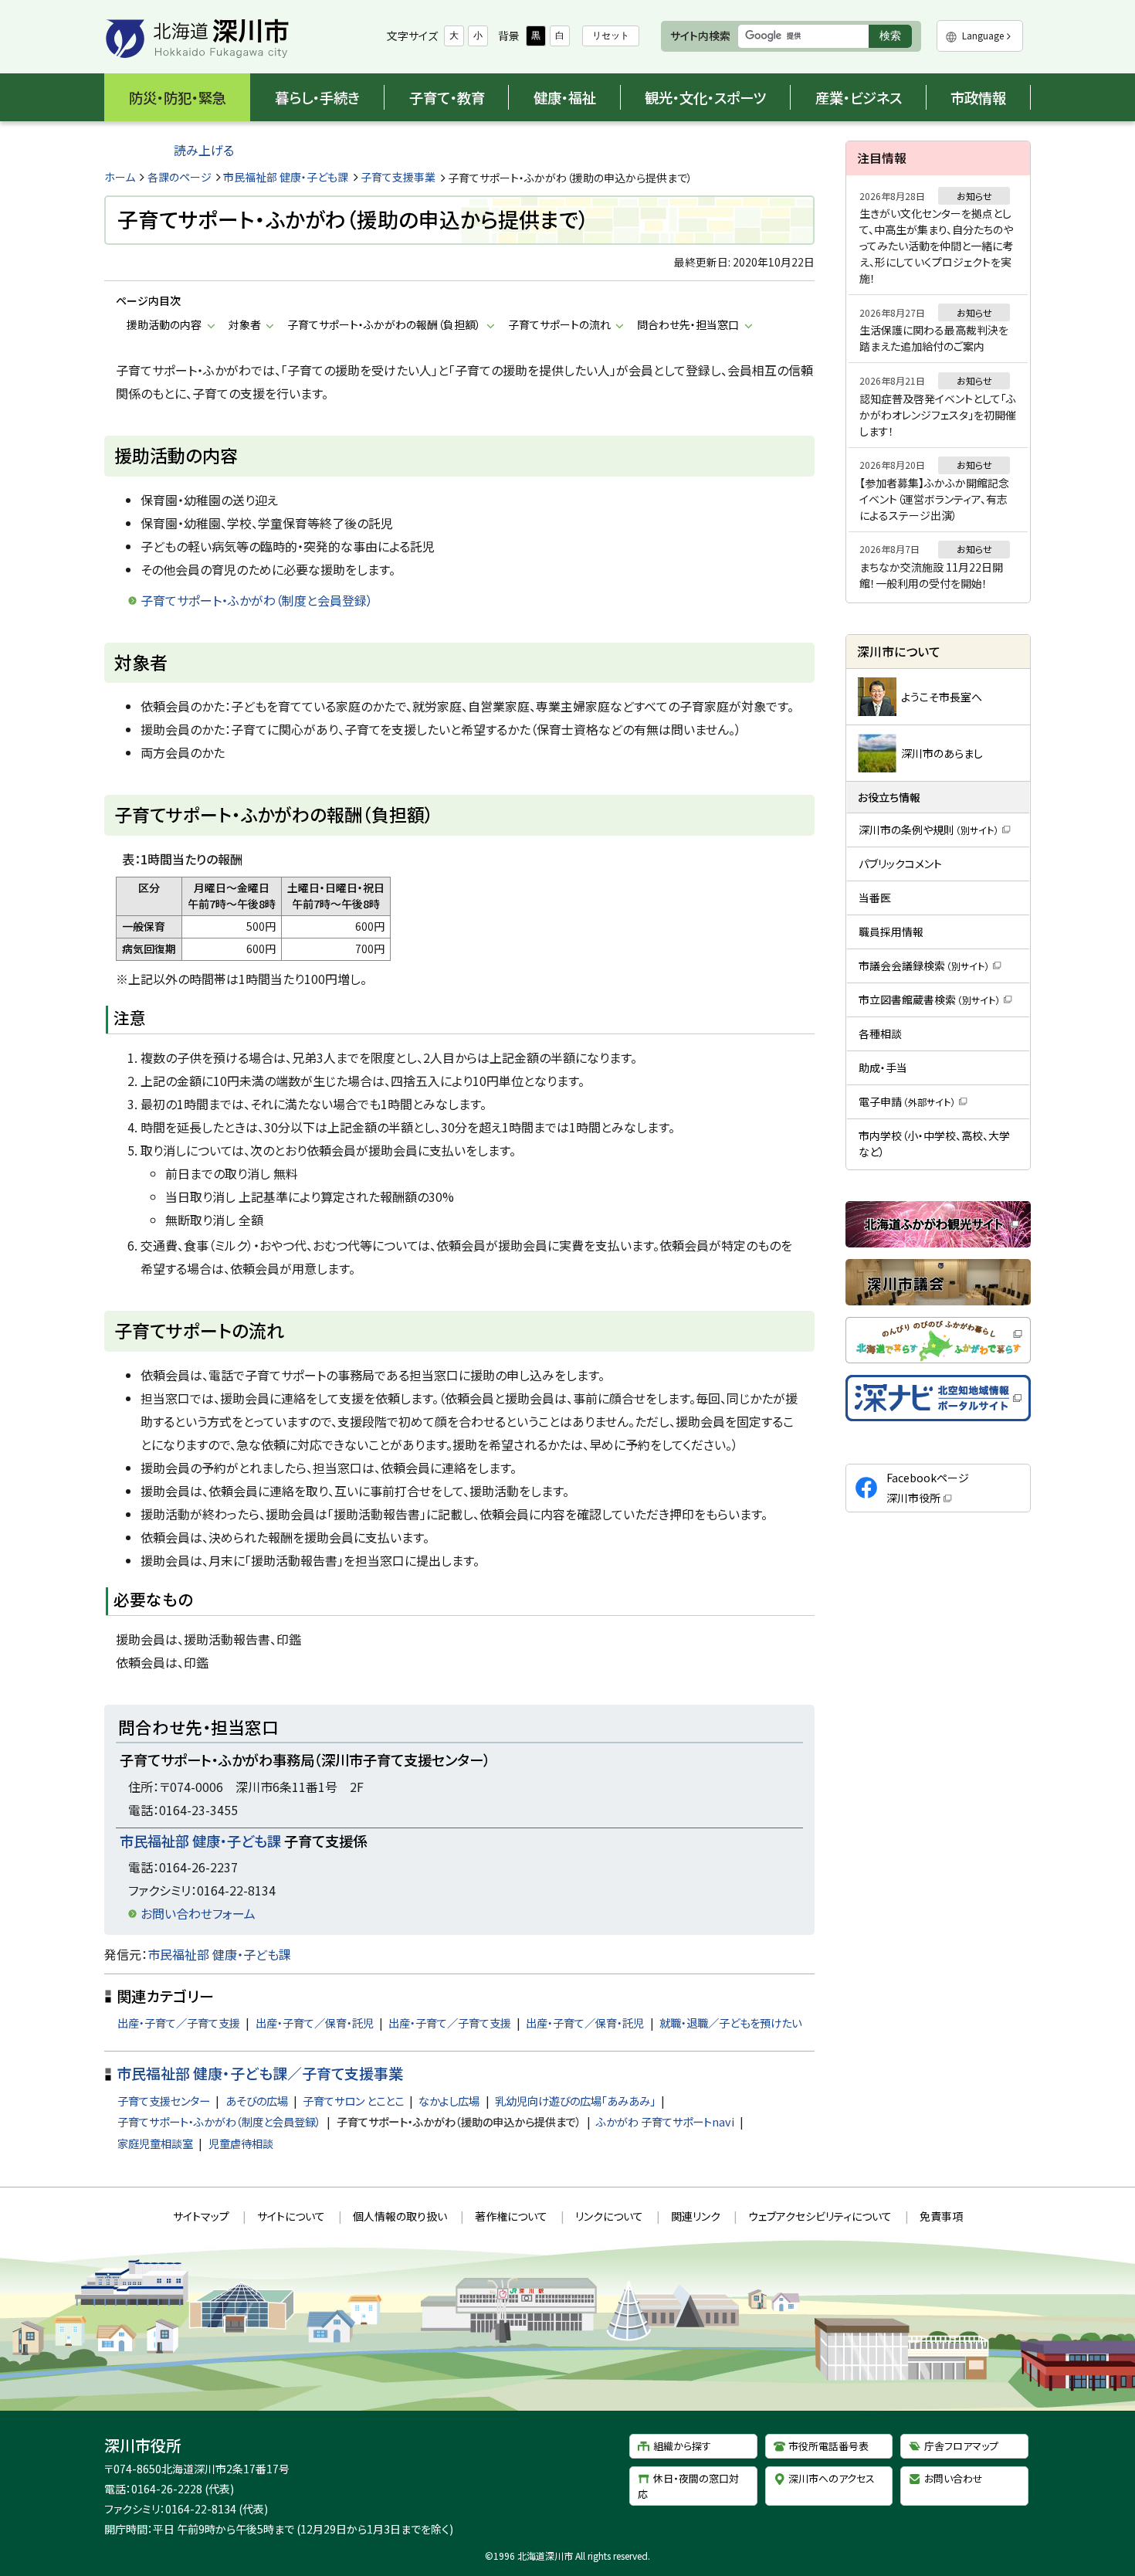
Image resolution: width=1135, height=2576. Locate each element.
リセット (611, 36)
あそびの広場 (257, 2101)
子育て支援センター (164, 2101)
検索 (895, 38)
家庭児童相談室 (155, 2143)
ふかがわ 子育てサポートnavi (665, 2121)
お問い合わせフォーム (198, 1913)
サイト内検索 (700, 36)
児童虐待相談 (241, 2143)
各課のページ (180, 177)
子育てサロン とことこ (353, 2101)
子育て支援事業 (398, 177)
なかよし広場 (449, 2101)
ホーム (120, 177)
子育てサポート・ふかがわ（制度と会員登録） (219, 2121)
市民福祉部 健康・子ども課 (286, 177)
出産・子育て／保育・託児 (315, 2023)
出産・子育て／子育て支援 (179, 2023)
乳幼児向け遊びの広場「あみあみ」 (575, 2101)
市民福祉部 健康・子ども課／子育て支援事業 (260, 2073)
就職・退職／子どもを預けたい (730, 2023)
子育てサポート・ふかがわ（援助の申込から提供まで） (459, 2121)
